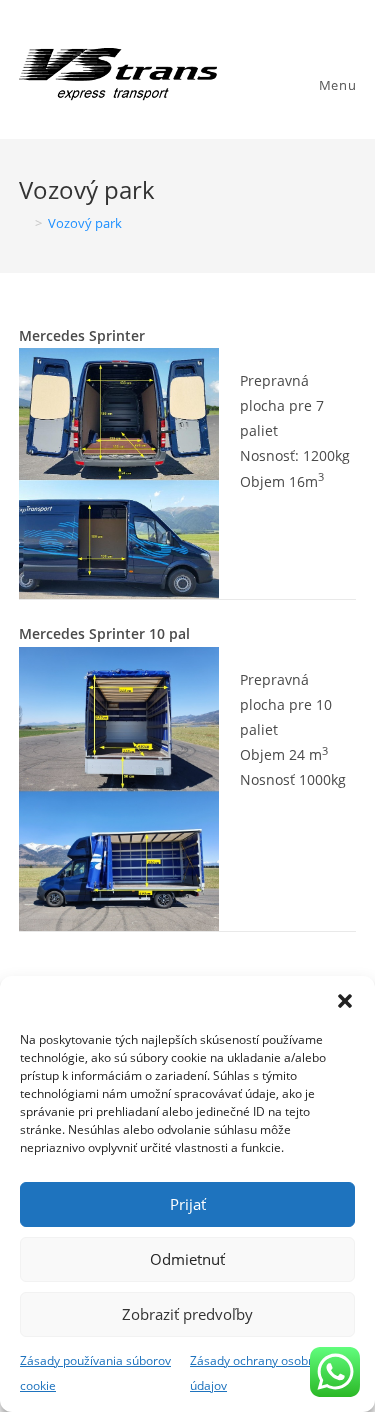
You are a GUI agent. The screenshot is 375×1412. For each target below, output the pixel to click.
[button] (345, 1001)
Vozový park (85, 223)
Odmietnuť (187, 1259)
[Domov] (24, 223)
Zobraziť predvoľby (187, 1314)
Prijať (188, 1204)
